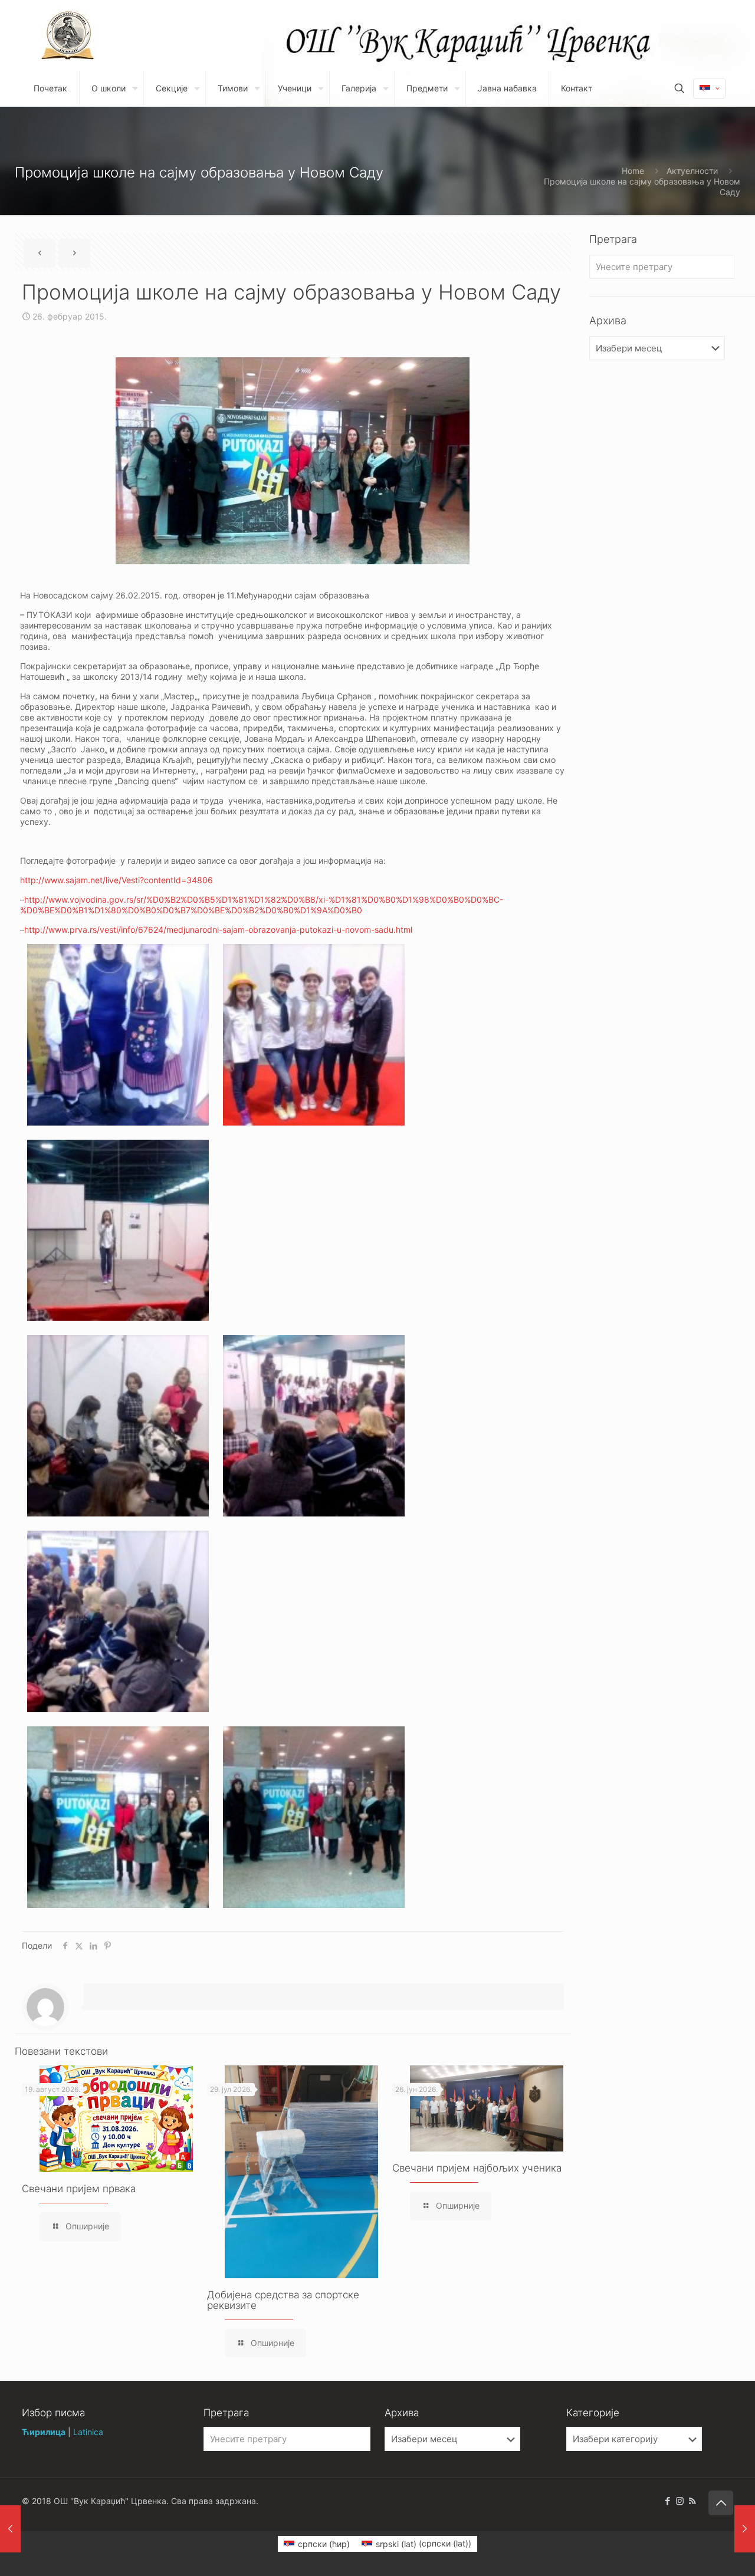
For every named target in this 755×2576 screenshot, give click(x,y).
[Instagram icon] (680, 2501)
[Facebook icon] (667, 2501)
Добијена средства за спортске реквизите (283, 2300)
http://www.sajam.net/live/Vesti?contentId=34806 (116, 880)
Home (633, 171)
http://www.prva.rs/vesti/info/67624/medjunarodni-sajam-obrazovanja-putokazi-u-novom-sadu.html (218, 930)
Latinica (88, 2432)
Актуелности (692, 171)
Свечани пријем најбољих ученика (477, 2168)
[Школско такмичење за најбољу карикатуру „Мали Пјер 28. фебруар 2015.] (745, 2529)
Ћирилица (44, 2432)
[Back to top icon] (721, 2503)
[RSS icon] (692, 2501)
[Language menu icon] (709, 88)
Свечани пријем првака (79, 2189)
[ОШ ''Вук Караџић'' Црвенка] (68, 35)
